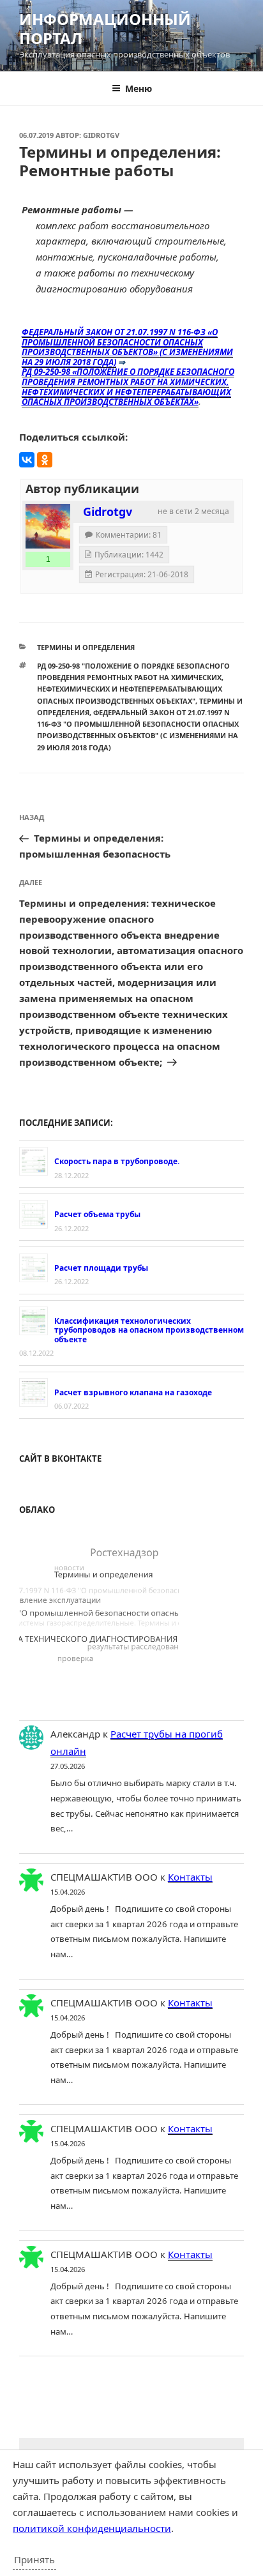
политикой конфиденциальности (92, 2528)
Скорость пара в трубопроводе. (117, 1161)
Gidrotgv (101, 135)
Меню (139, 88)
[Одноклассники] (45, 460)
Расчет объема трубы (97, 1214)
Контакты (190, 1877)
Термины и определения (86, 647)
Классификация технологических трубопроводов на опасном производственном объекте (149, 1330)
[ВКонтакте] (27, 460)
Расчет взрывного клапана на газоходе (133, 1392)
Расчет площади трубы (101, 1268)
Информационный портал (105, 28)
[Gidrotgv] (48, 526)
